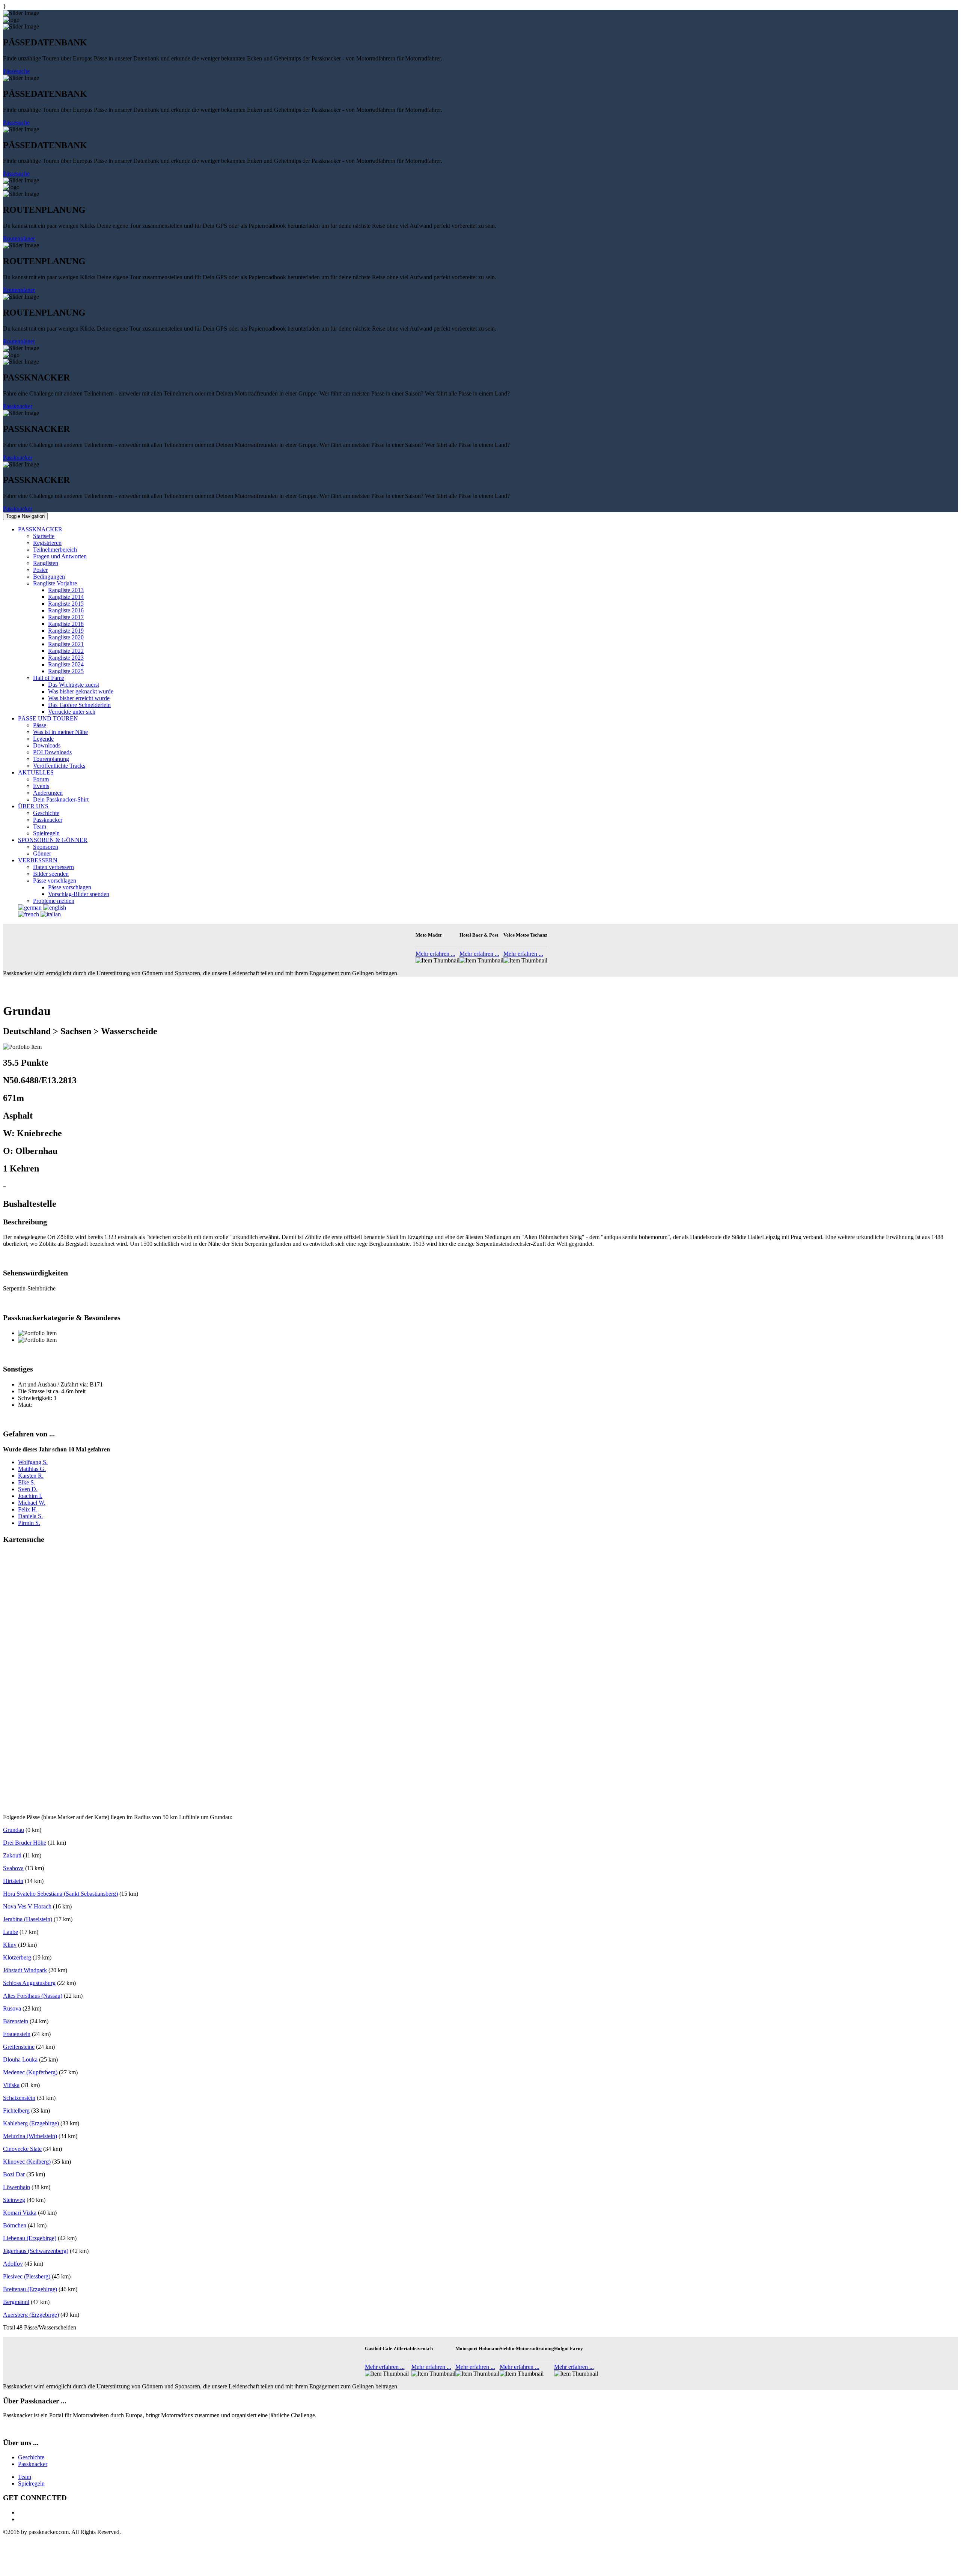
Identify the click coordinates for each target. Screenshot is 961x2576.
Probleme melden (54, 901)
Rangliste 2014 (66, 597)
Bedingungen (49, 577)
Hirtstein (13, 1881)
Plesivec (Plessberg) (27, 2276)
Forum (41, 779)
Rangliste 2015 (66, 604)
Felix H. (28, 1509)
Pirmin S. (29, 1523)
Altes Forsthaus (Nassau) (33, 1996)
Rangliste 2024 (66, 664)
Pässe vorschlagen (55, 880)
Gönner (42, 853)
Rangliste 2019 (66, 631)
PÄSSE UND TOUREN (48, 718)
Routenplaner (19, 238)
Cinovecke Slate (22, 2149)
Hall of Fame (49, 678)
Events (41, 786)
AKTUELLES (36, 772)
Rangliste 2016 (66, 610)
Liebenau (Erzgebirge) (30, 2238)
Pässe (40, 725)
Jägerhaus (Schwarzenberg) (36, 2251)
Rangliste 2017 (66, 617)
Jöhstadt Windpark (25, 1970)
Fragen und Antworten (60, 556)
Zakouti (12, 1855)
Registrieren (47, 543)
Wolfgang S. (33, 1462)
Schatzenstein (19, 2098)
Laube (11, 1932)
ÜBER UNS (33, 806)
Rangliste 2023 (66, 658)
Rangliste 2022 (66, 651)
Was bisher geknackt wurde (81, 691)
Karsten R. (31, 1476)
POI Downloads (52, 752)
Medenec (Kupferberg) (30, 2072)
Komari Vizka (20, 2213)
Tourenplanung (51, 759)
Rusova (12, 2008)
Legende (43, 739)
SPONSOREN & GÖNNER (53, 840)
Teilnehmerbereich (55, 550)
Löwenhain (17, 2187)
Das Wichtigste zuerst (74, 685)
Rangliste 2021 (66, 644)
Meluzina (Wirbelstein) (30, 2136)
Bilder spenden (51, 874)
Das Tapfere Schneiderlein (79, 705)
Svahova (13, 1868)
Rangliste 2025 (66, 671)
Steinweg (14, 2200)
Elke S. (27, 1482)
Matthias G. (32, 1469)
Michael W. (32, 1503)
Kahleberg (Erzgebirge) (31, 2123)
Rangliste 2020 (66, 637)
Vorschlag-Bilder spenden (79, 894)
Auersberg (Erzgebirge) (31, 2315)
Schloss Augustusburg (29, 1983)
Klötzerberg (17, 1957)
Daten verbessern (53, 867)
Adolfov (13, 2264)
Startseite (44, 536)
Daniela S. (30, 1516)
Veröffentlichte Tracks (59, 766)
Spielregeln (46, 833)
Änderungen (48, 793)
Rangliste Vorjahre (55, 583)
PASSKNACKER (40, 529)
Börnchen (15, 2225)
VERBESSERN (38, 860)
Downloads (47, 745)
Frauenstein (17, 2034)
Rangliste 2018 (66, 624)
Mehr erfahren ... (435, 954)
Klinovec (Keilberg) (27, 2162)
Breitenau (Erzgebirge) (30, 2289)
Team (40, 826)
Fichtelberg (16, 2111)
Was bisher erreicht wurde (79, 698)
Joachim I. (30, 1496)
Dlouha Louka (20, 2059)
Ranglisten (46, 563)
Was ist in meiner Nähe (60, 732)
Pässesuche (16, 71)
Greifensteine (19, 2047)
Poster (40, 570)
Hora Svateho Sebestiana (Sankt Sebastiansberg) (60, 1894)
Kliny (10, 1945)
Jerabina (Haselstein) (28, 1919)
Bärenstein (16, 2021)
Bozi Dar (14, 2174)
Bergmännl (16, 2302)
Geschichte (46, 813)
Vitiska (11, 2085)
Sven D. (28, 1489)
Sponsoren (46, 847)
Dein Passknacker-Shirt (61, 799)
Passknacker (18, 406)
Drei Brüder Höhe (25, 1843)
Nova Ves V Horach (27, 1906)
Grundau (14, 1830)
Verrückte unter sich (72, 712)
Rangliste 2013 (66, 590)
